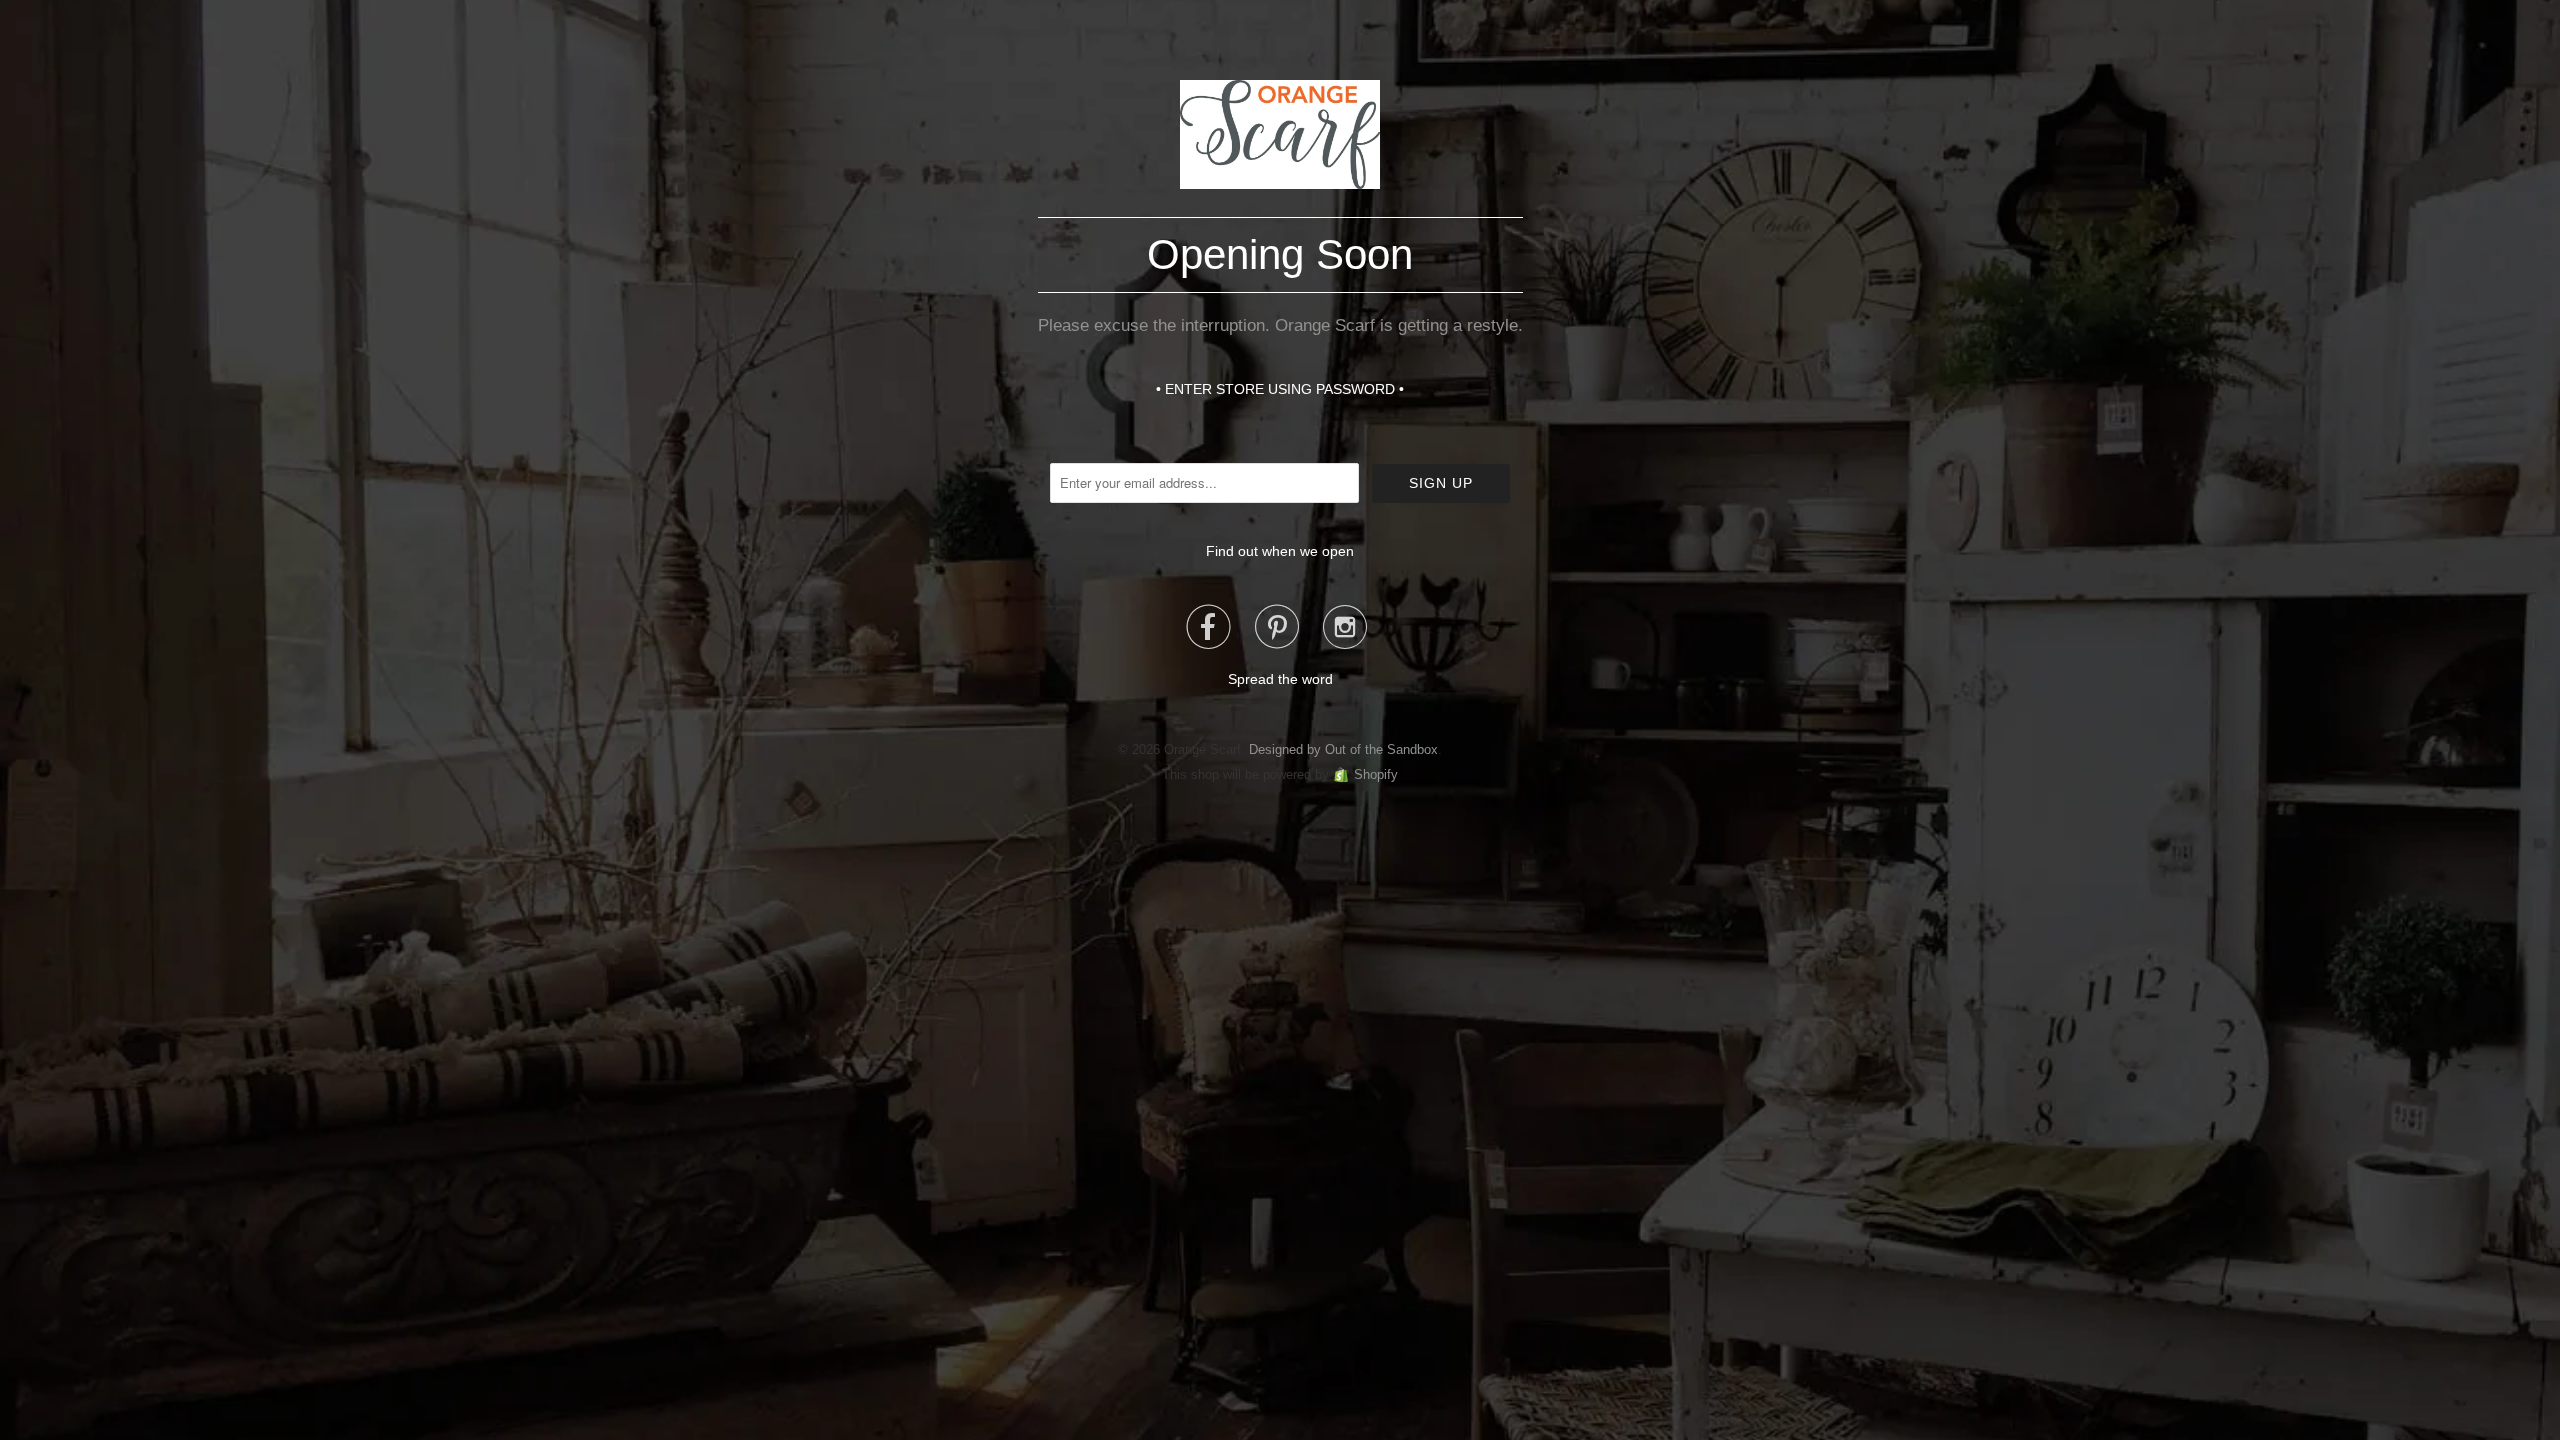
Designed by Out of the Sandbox (1343, 749)
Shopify (1376, 774)
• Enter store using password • (1280, 389)
